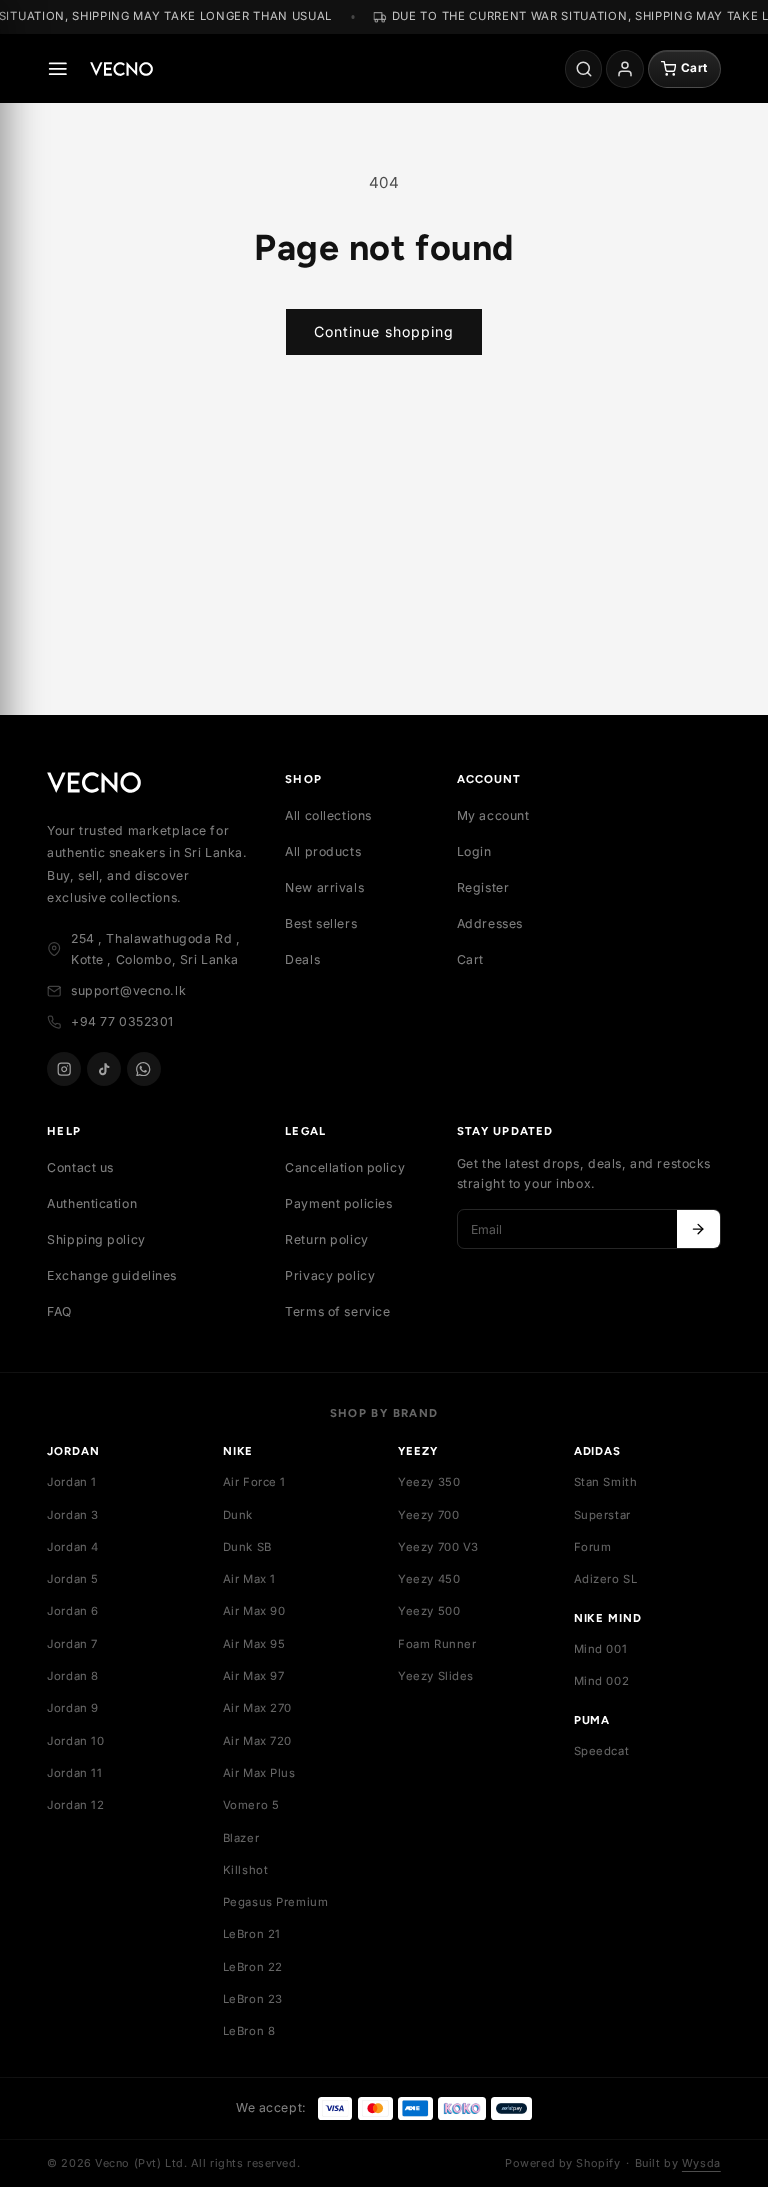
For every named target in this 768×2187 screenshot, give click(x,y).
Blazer (241, 1838)
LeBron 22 (253, 1967)
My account (493, 815)
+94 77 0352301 (122, 1021)
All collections (328, 815)
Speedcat (602, 1751)
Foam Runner (437, 1644)
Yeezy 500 (429, 1611)
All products (323, 851)
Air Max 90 (254, 1611)
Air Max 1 (249, 1579)
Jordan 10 (75, 1741)
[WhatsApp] (144, 1069)
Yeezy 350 (429, 1482)
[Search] (584, 69)
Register (483, 887)
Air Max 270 (257, 1708)
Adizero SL (606, 1579)
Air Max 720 (257, 1741)
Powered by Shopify (562, 2163)
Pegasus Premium (276, 1902)
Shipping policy (96, 1239)
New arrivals (324, 887)
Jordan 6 (73, 1611)
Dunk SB (247, 1547)
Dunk (238, 1515)
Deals (302, 959)
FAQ (59, 1311)
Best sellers (321, 923)
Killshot (246, 1870)
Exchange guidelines (112, 1275)
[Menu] (58, 69)
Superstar (602, 1515)
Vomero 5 (251, 1805)
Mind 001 (601, 1649)
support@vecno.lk (128, 990)
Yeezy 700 (428, 1515)
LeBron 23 (253, 1999)
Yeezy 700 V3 (438, 1547)
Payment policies (338, 1203)
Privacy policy (330, 1275)
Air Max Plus (259, 1773)
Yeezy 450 (429, 1579)
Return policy (326, 1239)
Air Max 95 (254, 1644)
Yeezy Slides (436, 1676)
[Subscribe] (698, 1229)
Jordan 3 (73, 1515)
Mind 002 (602, 1681)
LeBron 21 (252, 1934)
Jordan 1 (72, 1482)
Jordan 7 (72, 1644)
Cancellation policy (345, 1167)
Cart (470, 959)
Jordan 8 (73, 1676)
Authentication (92, 1203)
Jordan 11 (74, 1773)
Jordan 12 (75, 1805)
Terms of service (337, 1311)
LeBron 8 (249, 2031)
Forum (593, 1547)
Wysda (701, 2163)
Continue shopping (383, 331)
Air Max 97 (254, 1676)
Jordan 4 (73, 1547)
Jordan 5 (73, 1579)
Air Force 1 (254, 1482)
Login (474, 851)
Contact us (80, 1167)
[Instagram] (64, 1069)
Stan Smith (606, 1482)
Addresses (490, 923)
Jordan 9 (73, 1708)
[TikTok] (104, 1069)
